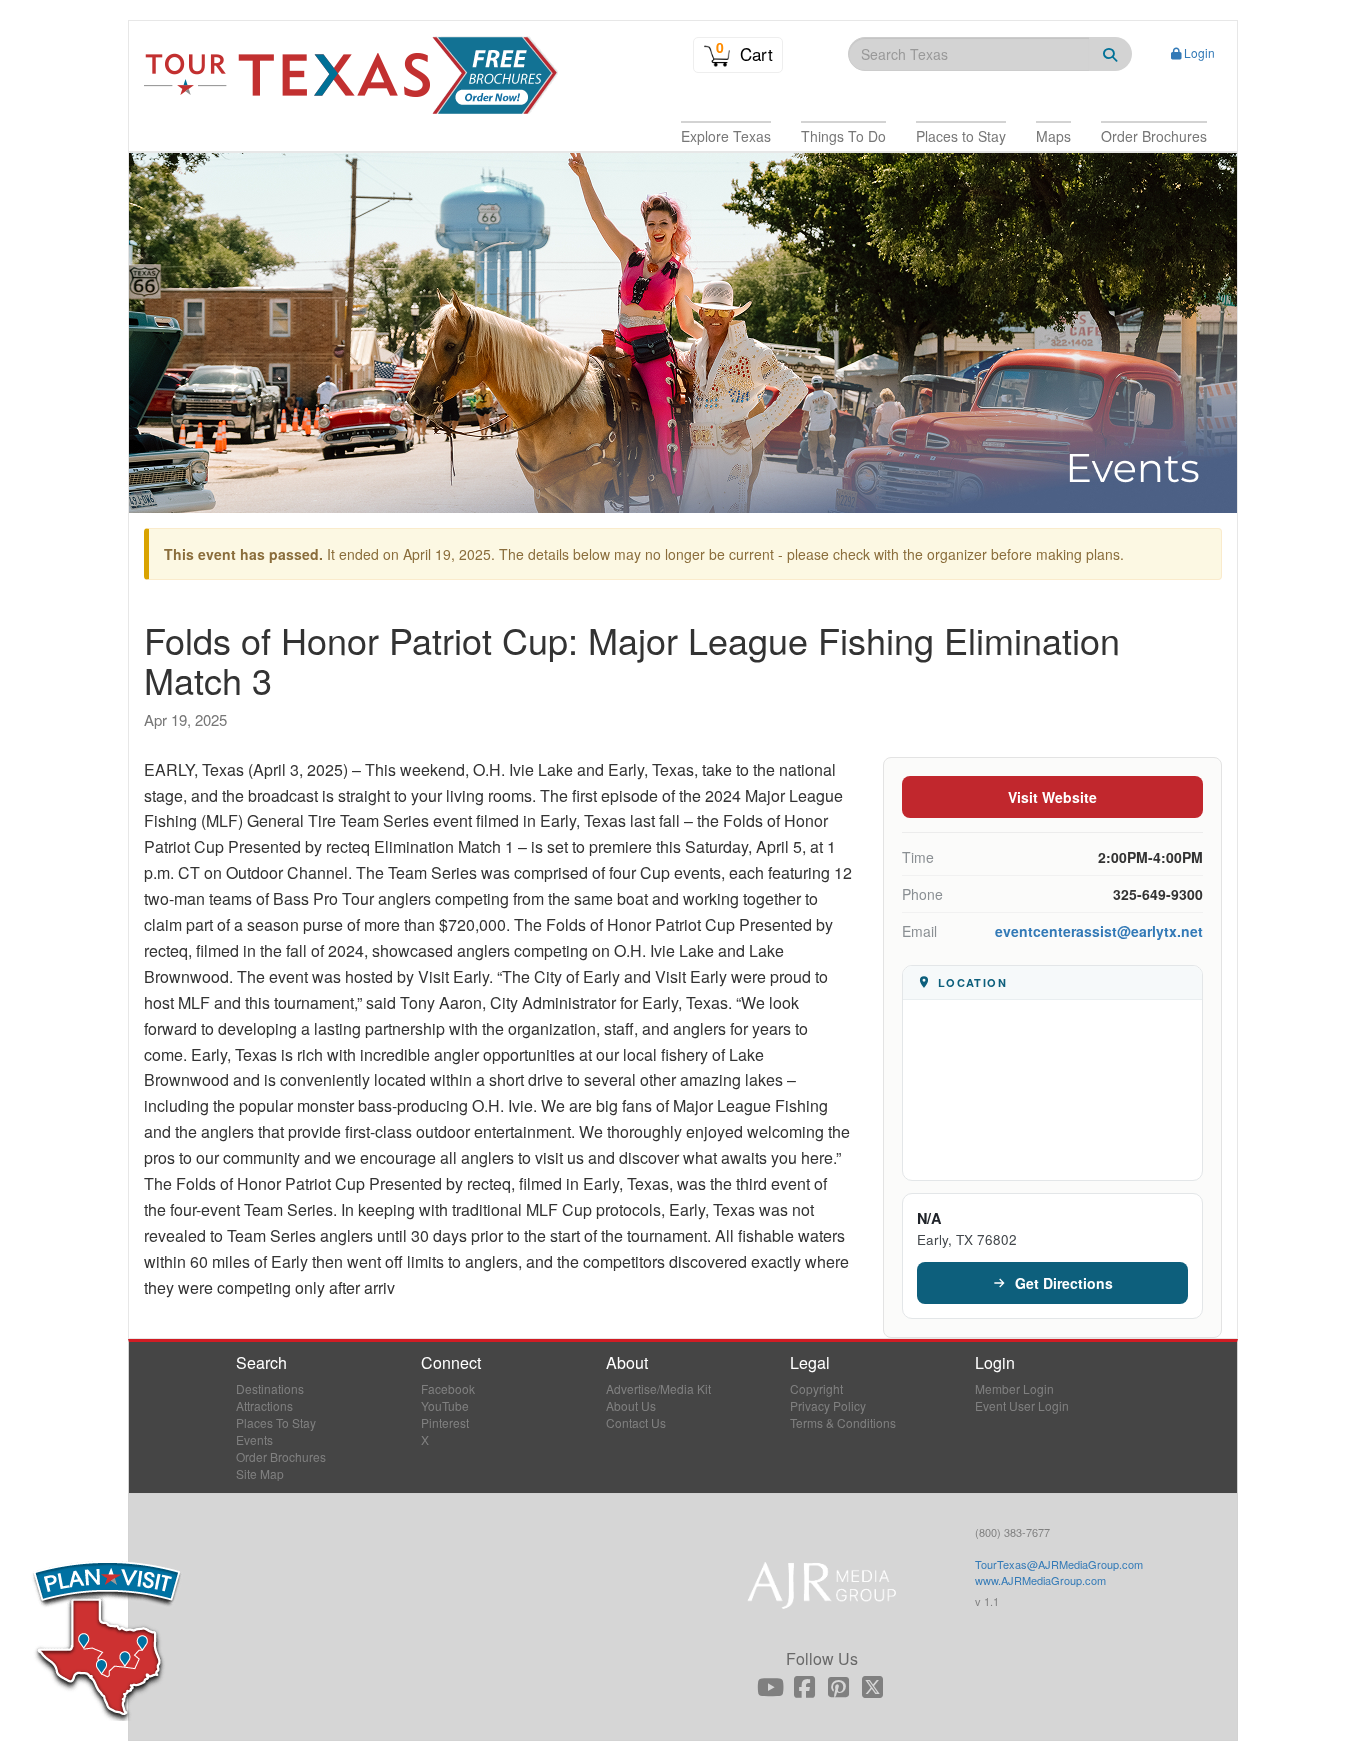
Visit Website (1052, 797)
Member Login (1014, 1388)
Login (1199, 52)
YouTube (445, 1405)
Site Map (260, 1473)
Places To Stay (276, 1422)
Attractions (264, 1405)
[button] (726, 136)
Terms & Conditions (843, 1422)
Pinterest (445, 1422)
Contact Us (636, 1422)
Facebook (448, 1388)
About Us (631, 1405)
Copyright (816, 1388)
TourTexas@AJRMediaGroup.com (1059, 1564)
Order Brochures (281, 1456)
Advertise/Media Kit (658, 1388)
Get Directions (1064, 1283)
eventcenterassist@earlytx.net (1099, 931)
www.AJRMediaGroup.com (1040, 1580)
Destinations (270, 1388)
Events (254, 1439)
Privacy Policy (828, 1405)
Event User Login (1022, 1405)
